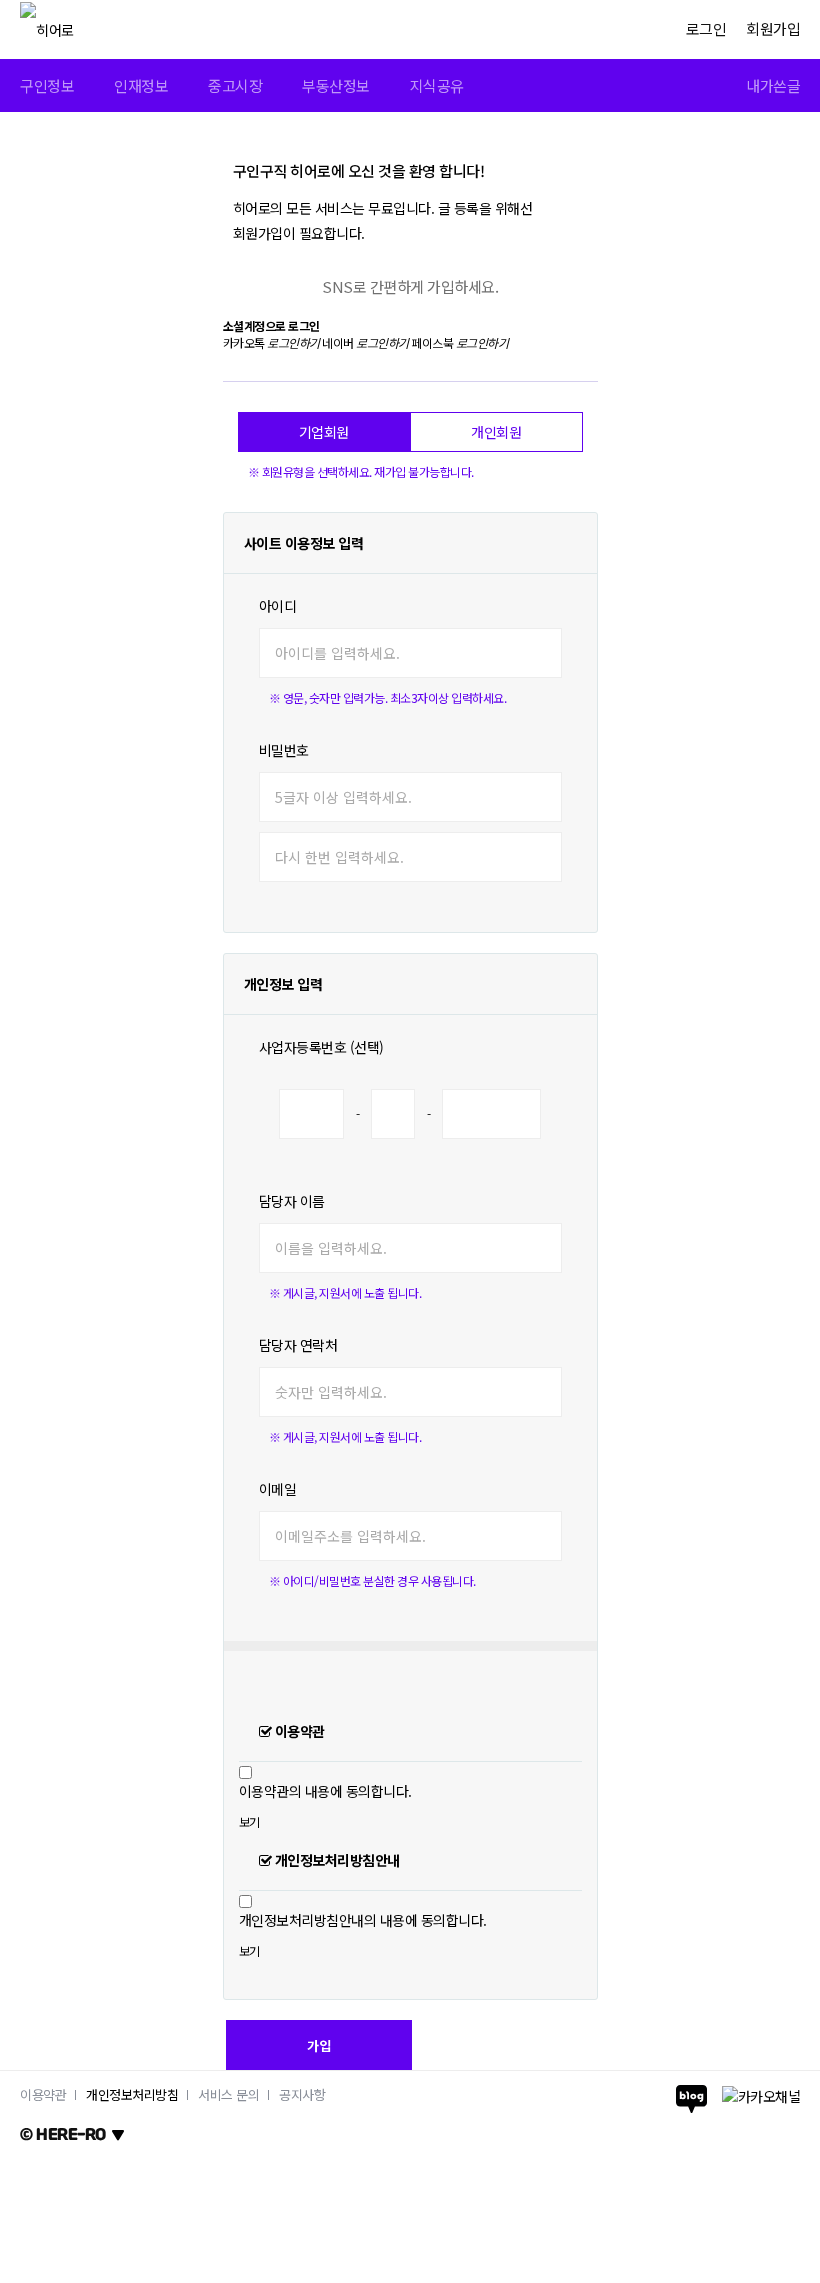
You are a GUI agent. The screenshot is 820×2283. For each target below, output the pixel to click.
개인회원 (496, 432)
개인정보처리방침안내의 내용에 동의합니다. (363, 1920)
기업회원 (324, 432)
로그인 (706, 28)
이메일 (278, 1489)
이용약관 (43, 2094)
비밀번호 (284, 750)
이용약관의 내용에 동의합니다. (325, 1791)
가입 (319, 2045)
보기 (249, 1821)
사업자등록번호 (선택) (321, 1047)
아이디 (278, 606)
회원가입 (773, 28)
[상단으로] (760, 2263)
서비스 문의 (228, 2094)
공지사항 (302, 2094)
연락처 (298, 1345)
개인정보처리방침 (132, 2094)
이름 (292, 1201)
